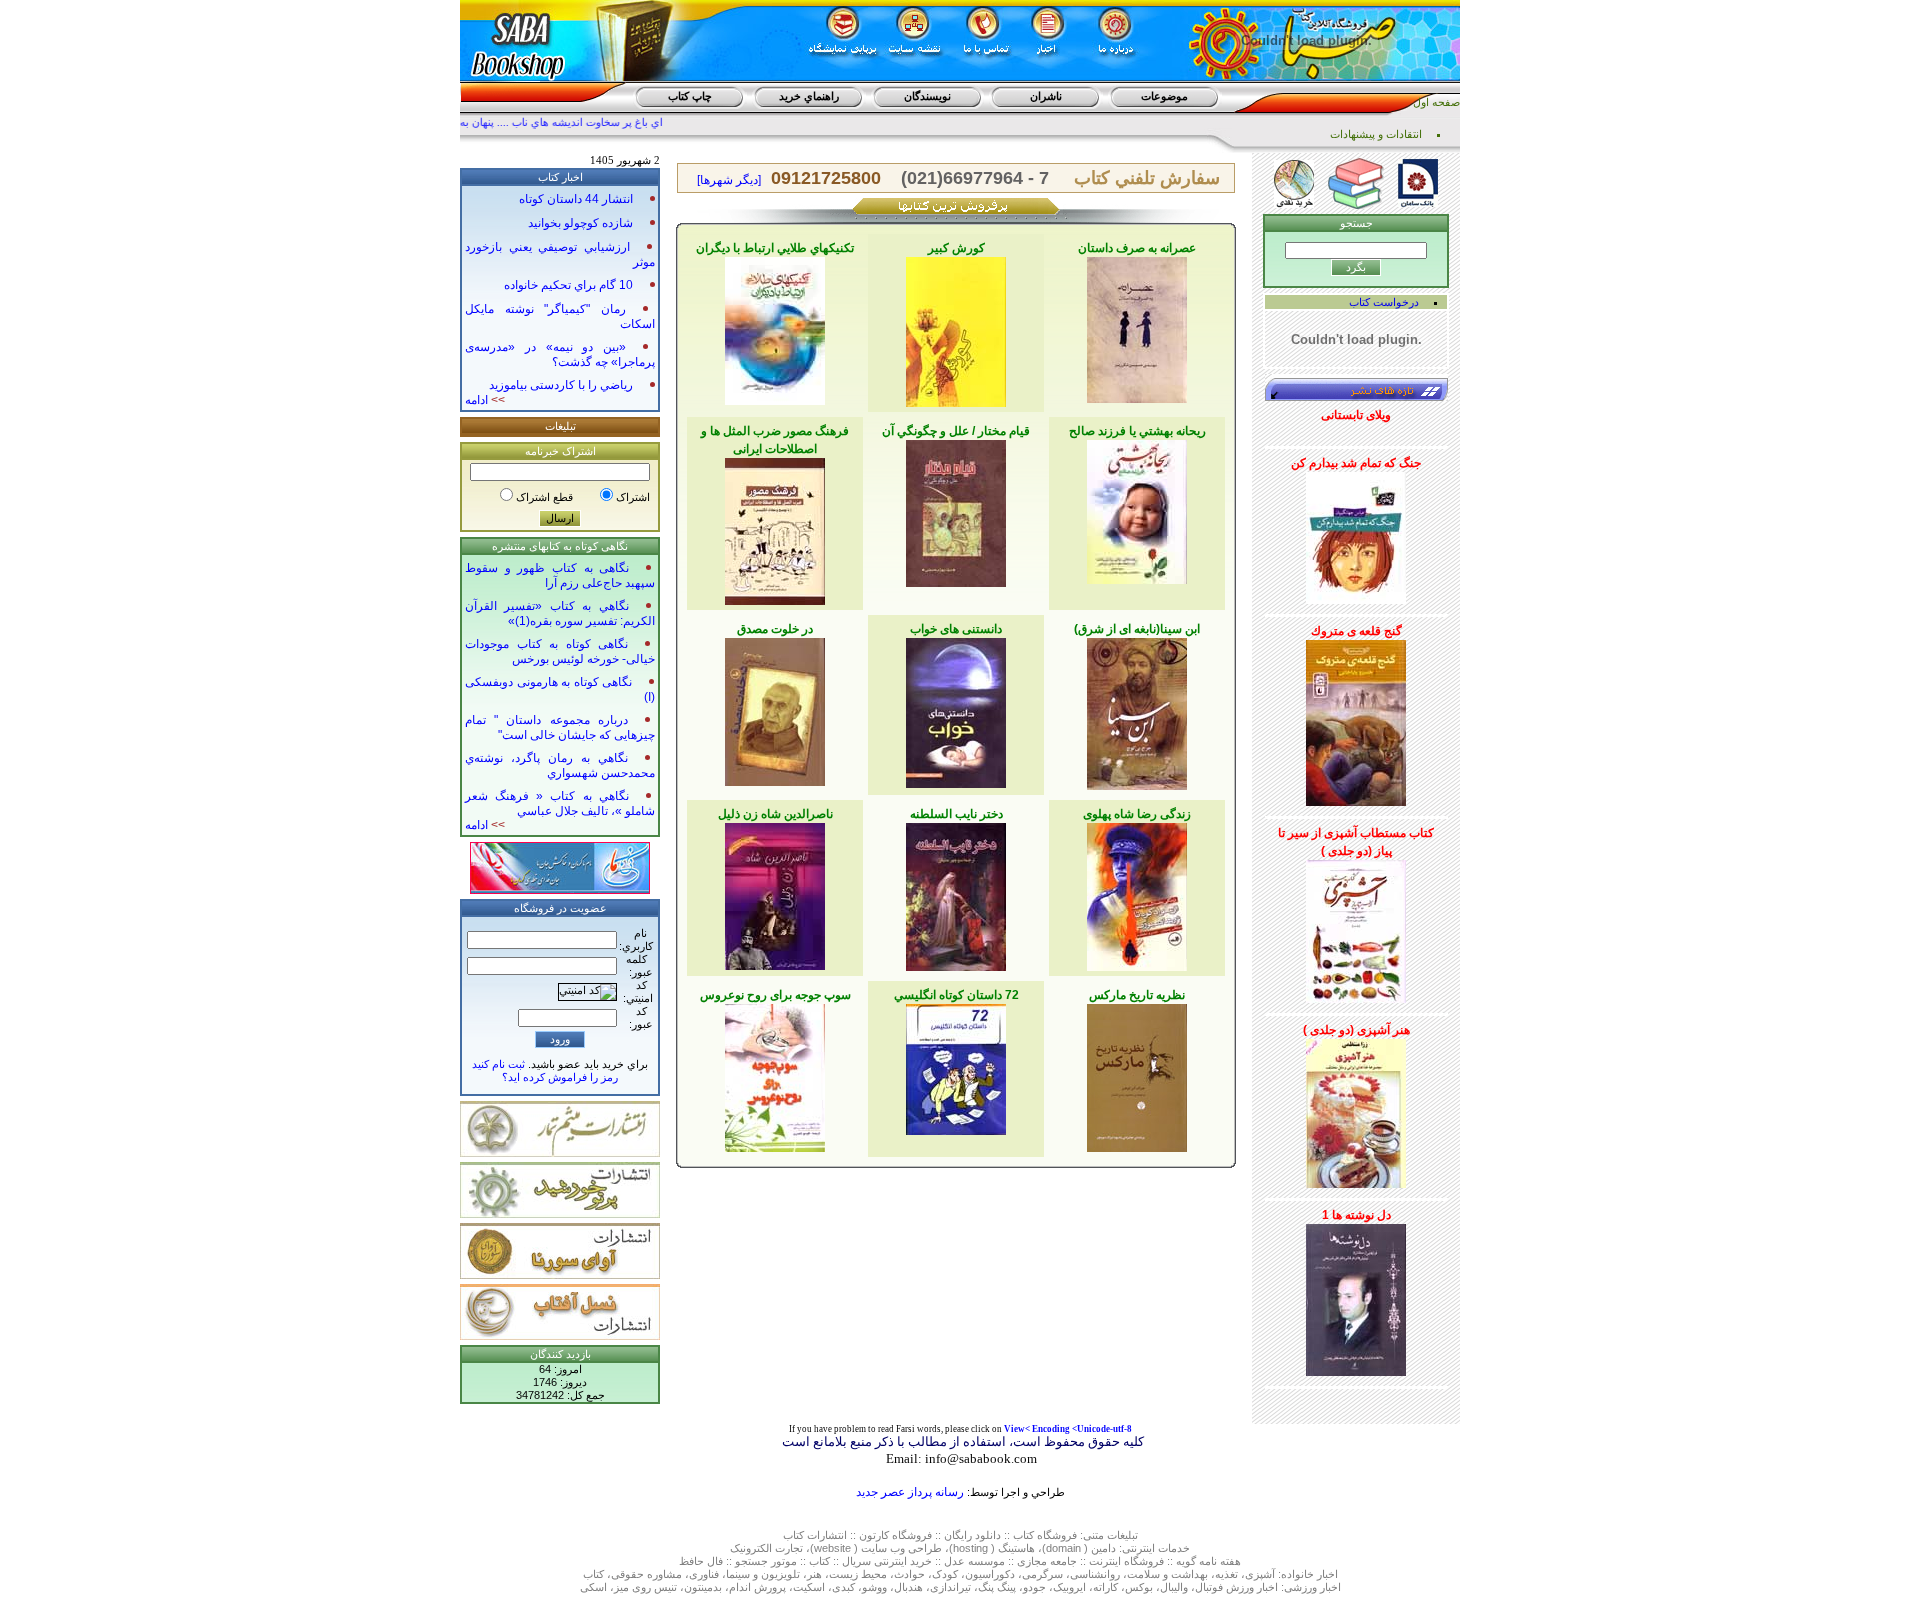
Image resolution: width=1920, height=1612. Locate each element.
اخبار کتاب (560, 177)
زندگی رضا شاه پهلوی (1137, 814)
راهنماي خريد (809, 96)
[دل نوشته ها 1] (1356, 1296)
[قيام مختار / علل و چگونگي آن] (956, 510)
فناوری (704, 1574)
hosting (970, 1548)
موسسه (986, 1561)
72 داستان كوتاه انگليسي (956, 995)
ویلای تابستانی (1356, 415)
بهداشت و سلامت (1167, 1574)
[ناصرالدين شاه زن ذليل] (775, 893)
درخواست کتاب (1384, 302)
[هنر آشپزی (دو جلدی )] (1356, 1110)
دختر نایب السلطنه (956, 814)
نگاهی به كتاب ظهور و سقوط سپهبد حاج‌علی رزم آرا (560, 575)
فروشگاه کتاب (1045, 1535)
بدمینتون (703, 1587)
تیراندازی (950, 1587)
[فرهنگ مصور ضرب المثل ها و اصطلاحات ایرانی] (775, 528)
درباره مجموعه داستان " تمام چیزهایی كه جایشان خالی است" (560, 727)
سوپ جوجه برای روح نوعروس (775, 995)
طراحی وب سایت (901, 1548)
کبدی (843, 1587)
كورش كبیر (956, 248)
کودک (945, 1574)
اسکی (593, 1587)
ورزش (1240, 1587)
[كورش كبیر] (956, 328)
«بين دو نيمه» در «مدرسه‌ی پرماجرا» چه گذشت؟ (560, 354)
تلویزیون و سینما (763, 1574)
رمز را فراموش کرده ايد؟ (560, 1077)
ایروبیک (1069, 1587)
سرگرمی (1042, 1574)
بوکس (1139, 1587)
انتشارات (827, 1535)
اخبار (1327, 1574)
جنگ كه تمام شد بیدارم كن (1356, 463)
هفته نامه (1220, 1561)
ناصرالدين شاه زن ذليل (775, 814)
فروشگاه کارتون (895, 1535)
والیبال (1174, 1587)
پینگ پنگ (997, 1587)
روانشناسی (1095, 1574)
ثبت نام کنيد (498, 1064)
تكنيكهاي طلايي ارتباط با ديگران (775, 248)
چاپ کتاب (690, 96)
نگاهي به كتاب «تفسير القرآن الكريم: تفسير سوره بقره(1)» (560, 613)
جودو (1034, 1587)
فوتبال (1209, 1587)
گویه (1186, 1561)
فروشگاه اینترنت (1126, 1561)
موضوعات (1164, 96)
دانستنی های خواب (956, 629)
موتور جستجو (766, 1561)
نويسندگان (927, 96)
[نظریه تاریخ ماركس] (1137, 1074)
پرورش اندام (757, 1587)
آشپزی (1260, 1574)
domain (1063, 1548)
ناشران (1046, 96)
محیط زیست (858, 1574)
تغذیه (1226, 1574)
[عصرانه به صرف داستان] (1137, 326)
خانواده (1297, 1574)
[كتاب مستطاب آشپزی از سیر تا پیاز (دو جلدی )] (1356, 928)
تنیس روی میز (645, 1587)
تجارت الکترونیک (766, 1548)
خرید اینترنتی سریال (887, 1561)
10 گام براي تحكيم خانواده (568, 285)
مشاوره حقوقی (646, 1574)
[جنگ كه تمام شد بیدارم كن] (1356, 534)
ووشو (874, 1587)
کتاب (793, 1535)
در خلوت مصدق (775, 629)
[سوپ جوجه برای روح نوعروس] (775, 1074)
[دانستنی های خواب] (956, 709)
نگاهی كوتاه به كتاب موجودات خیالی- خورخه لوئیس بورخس (560, 651)
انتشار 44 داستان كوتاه (576, 199)
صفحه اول (1436, 102)
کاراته (1105, 1587)
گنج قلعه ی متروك (1356, 631)
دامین (1103, 1548)
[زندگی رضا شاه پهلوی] (1137, 893)
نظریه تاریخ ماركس (1137, 995)
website (832, 1548)
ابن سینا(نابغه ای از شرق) (1137, 629)
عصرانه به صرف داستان (1137, 248)
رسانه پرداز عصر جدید (910, 1492)
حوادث (909, 1574)
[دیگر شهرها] (729, 180)
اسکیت (809, 1587)
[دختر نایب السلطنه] (956, 893)
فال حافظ (701, 1561)
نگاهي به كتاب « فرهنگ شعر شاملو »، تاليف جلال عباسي (560, 803)
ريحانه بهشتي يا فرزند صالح (1137, 431)
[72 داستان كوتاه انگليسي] (956, 1066)
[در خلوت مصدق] (775, 708)
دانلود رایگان (972, 1535)
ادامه (485, 400)
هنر (814, 1574)
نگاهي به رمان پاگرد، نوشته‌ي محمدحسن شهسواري (560, 765)
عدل (954, 1561)
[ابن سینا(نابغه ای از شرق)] (1137, 710)
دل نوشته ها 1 (1356, 1215)
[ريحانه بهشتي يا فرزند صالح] (1137, 508)
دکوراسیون (990, 1574)
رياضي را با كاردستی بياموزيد (561, 385)
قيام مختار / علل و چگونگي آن (956, 431)
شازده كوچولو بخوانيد (580, 223)
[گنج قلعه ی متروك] (1356, 719)
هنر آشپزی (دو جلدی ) (1356, 1030)
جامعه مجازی (1047, 1561)
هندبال (908, 1587)
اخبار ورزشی (1312, 1587)
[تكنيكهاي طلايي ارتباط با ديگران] (775, 327)
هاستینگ (1016, 1548)
